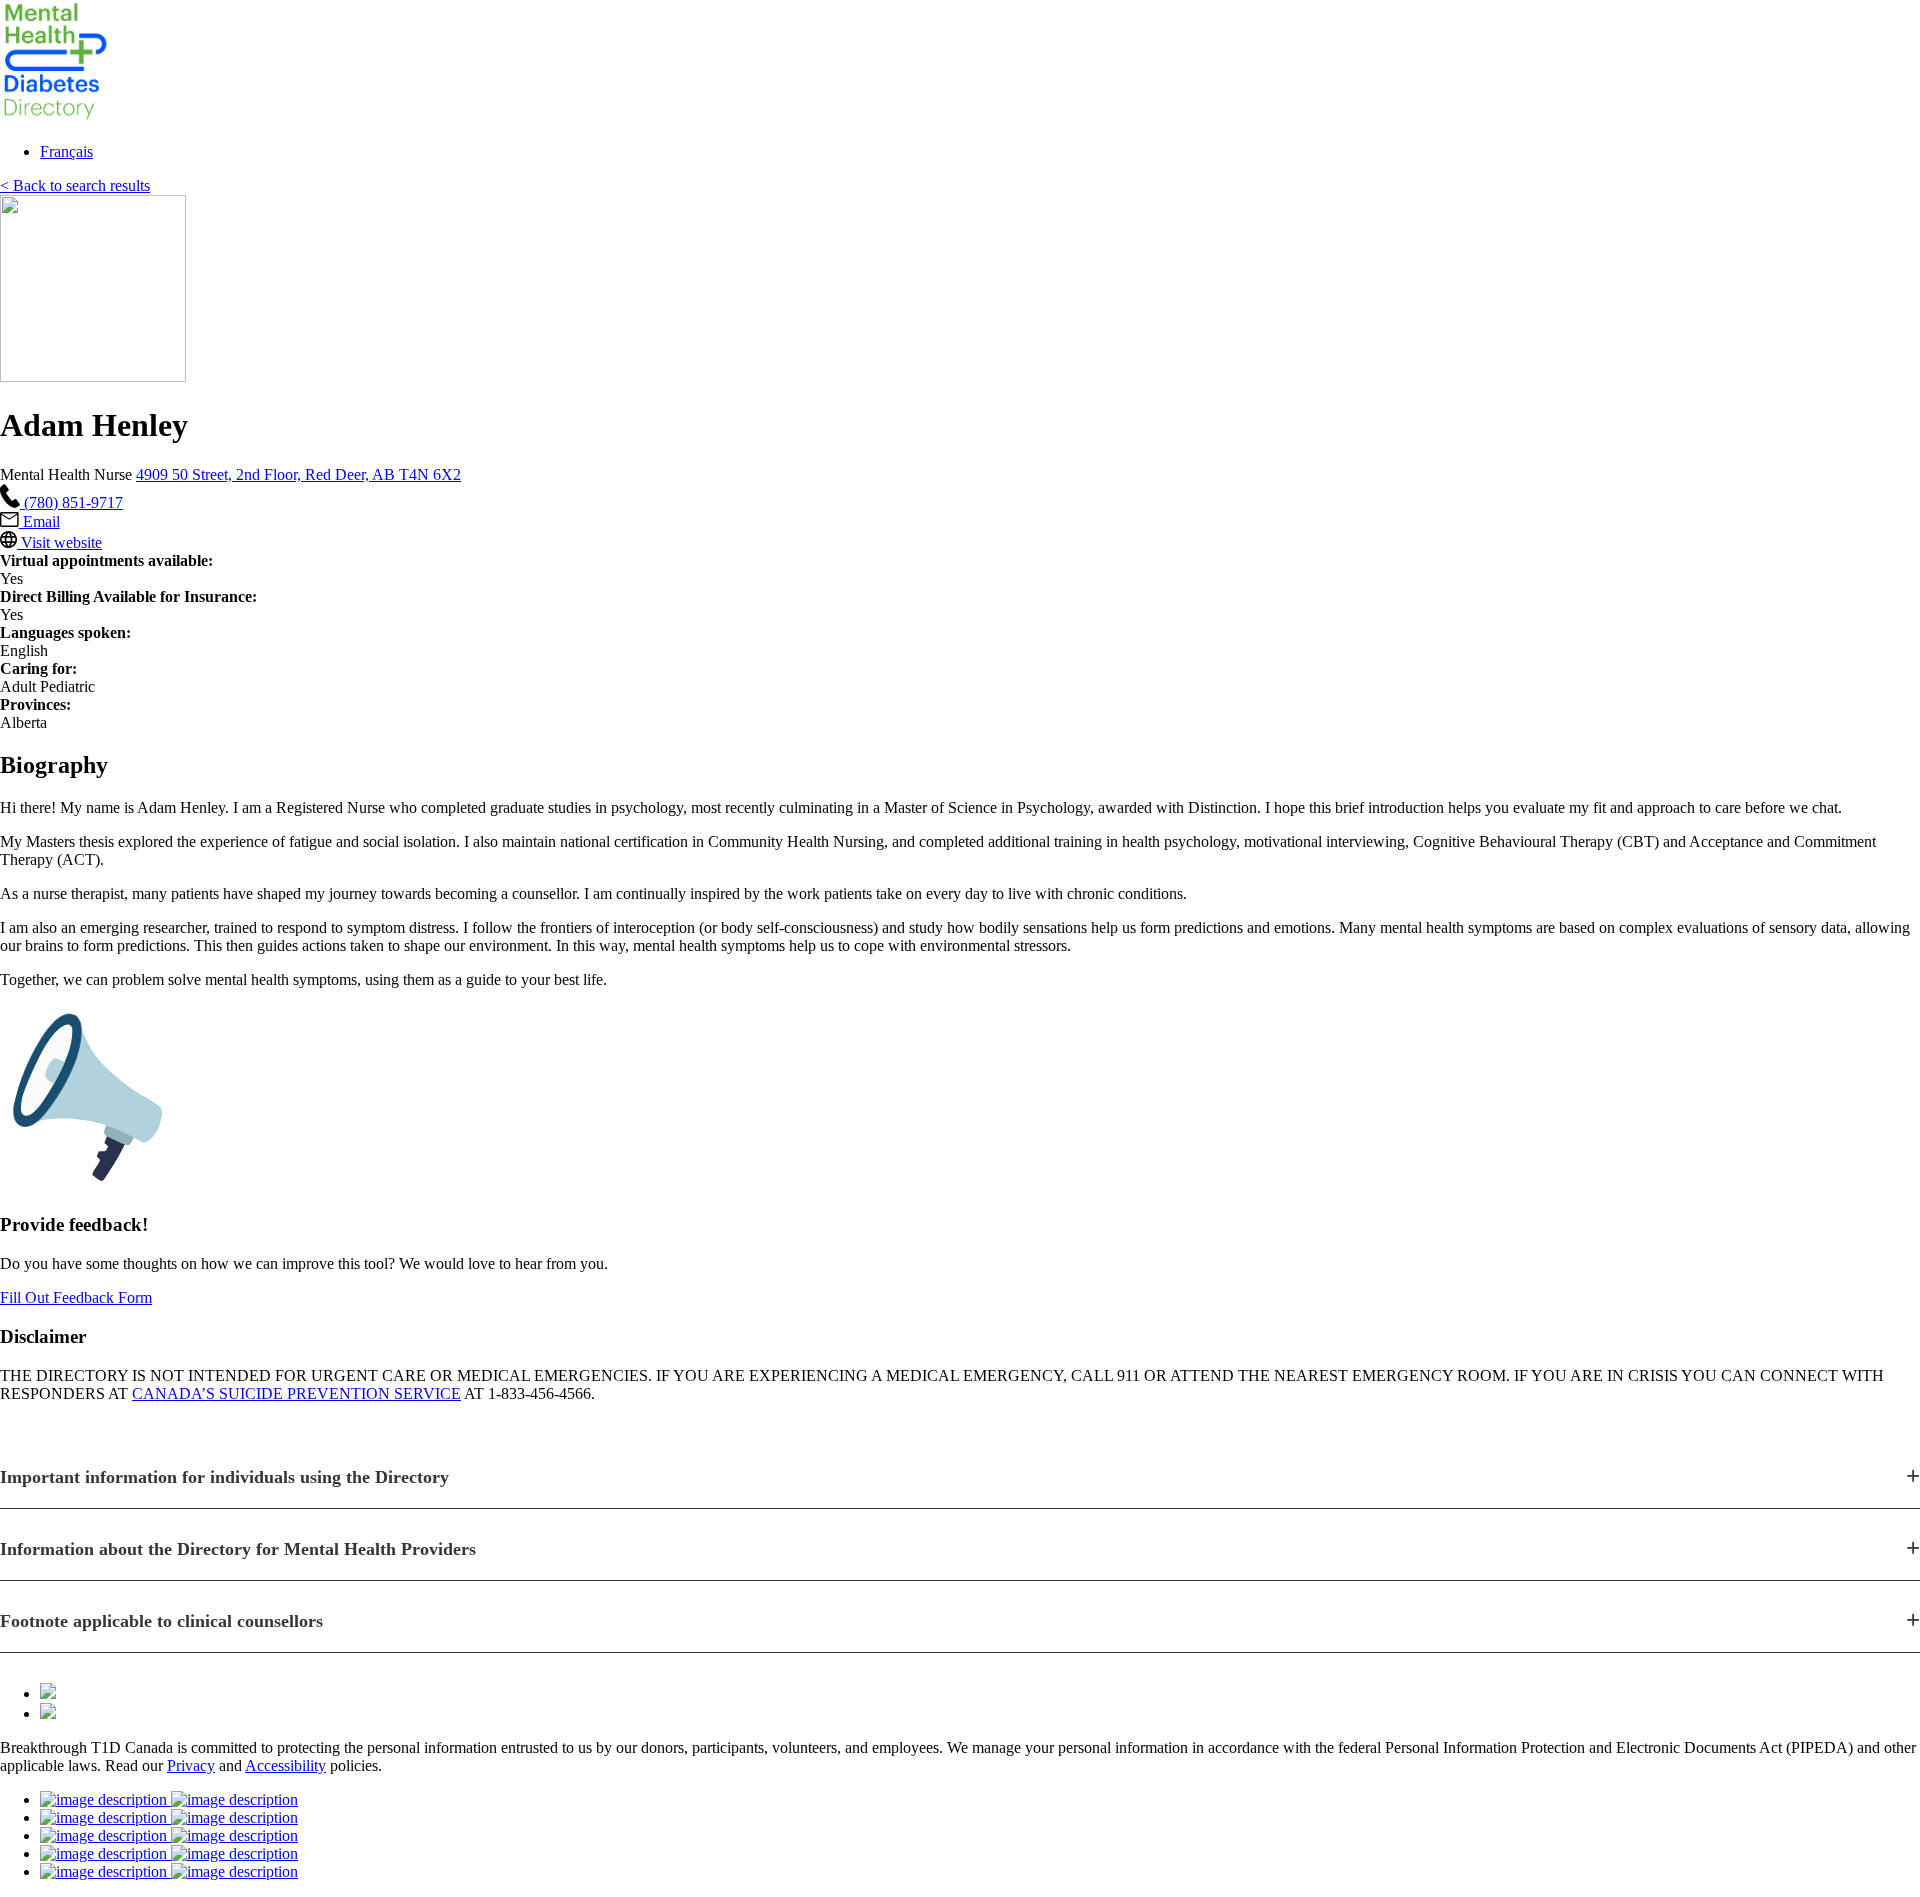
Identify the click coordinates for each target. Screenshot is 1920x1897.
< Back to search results (75, 185)
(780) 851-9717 (71, 502)
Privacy (191, 1765)
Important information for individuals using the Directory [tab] (224, 1477)
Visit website (59, 542)
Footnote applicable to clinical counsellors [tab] (161, 1621)
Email (39, 521)
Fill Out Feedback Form (76, 1297)
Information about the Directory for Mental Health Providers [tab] (238, 1549)
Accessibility (285, 1765)
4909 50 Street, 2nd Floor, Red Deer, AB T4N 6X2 (298, 474)
